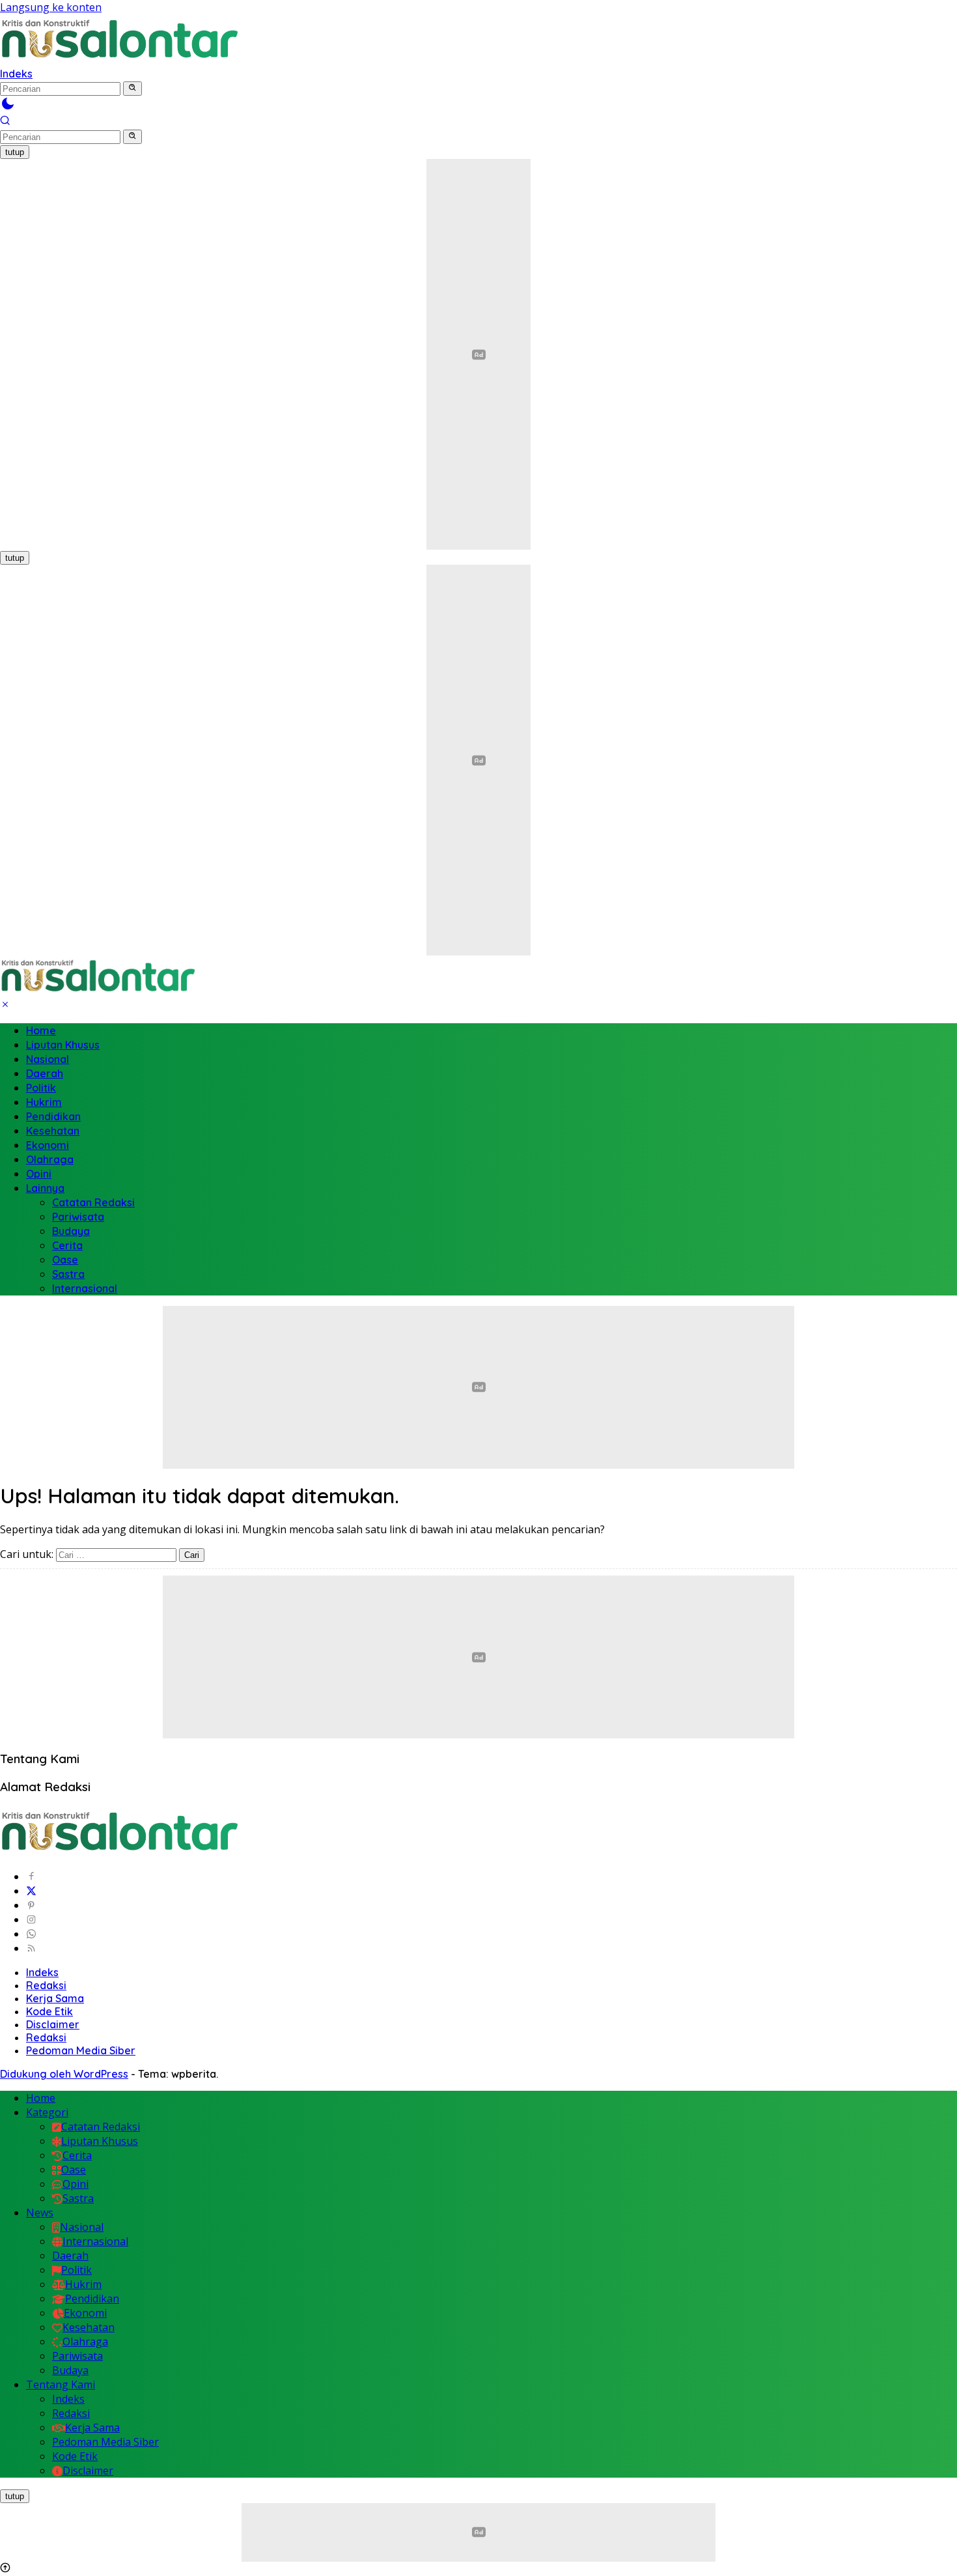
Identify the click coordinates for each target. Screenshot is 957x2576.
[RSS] (31, 1948)
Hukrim (44, 1102)
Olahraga (50, 1159)
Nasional (48, 1059)
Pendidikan (53, 1116)
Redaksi (46, 1985)
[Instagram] (31, 1919)
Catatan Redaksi (93, 1202)
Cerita (67, 1245)
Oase (65, 1260)
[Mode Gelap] (8, 107)
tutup (15, 152)
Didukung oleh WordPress (64, 2074)
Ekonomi (48, 1145)
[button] (132, 89)
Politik (41, 1088)
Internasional (85, 1288)
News (40, 2213)
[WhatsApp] (31, 1934)
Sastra (68, 1274)
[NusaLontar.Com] (119, 39)
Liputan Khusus (63, 1045)
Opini (39, 1174)
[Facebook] (31, 1876)
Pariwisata (78, 1217)
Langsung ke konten (51, 7)
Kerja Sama (55, 1998)
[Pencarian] (5, 122)
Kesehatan (53, 1131)
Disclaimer (53, 2024)
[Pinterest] (31, 1905)
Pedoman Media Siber (81, 2050)
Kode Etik (49, 2011)
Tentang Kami (61, 2385)
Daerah (45, 1073)
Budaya (71, 1231)
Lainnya (45, 1188)
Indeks (16, 74)
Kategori (47, 2112)
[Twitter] (31, 1891)
